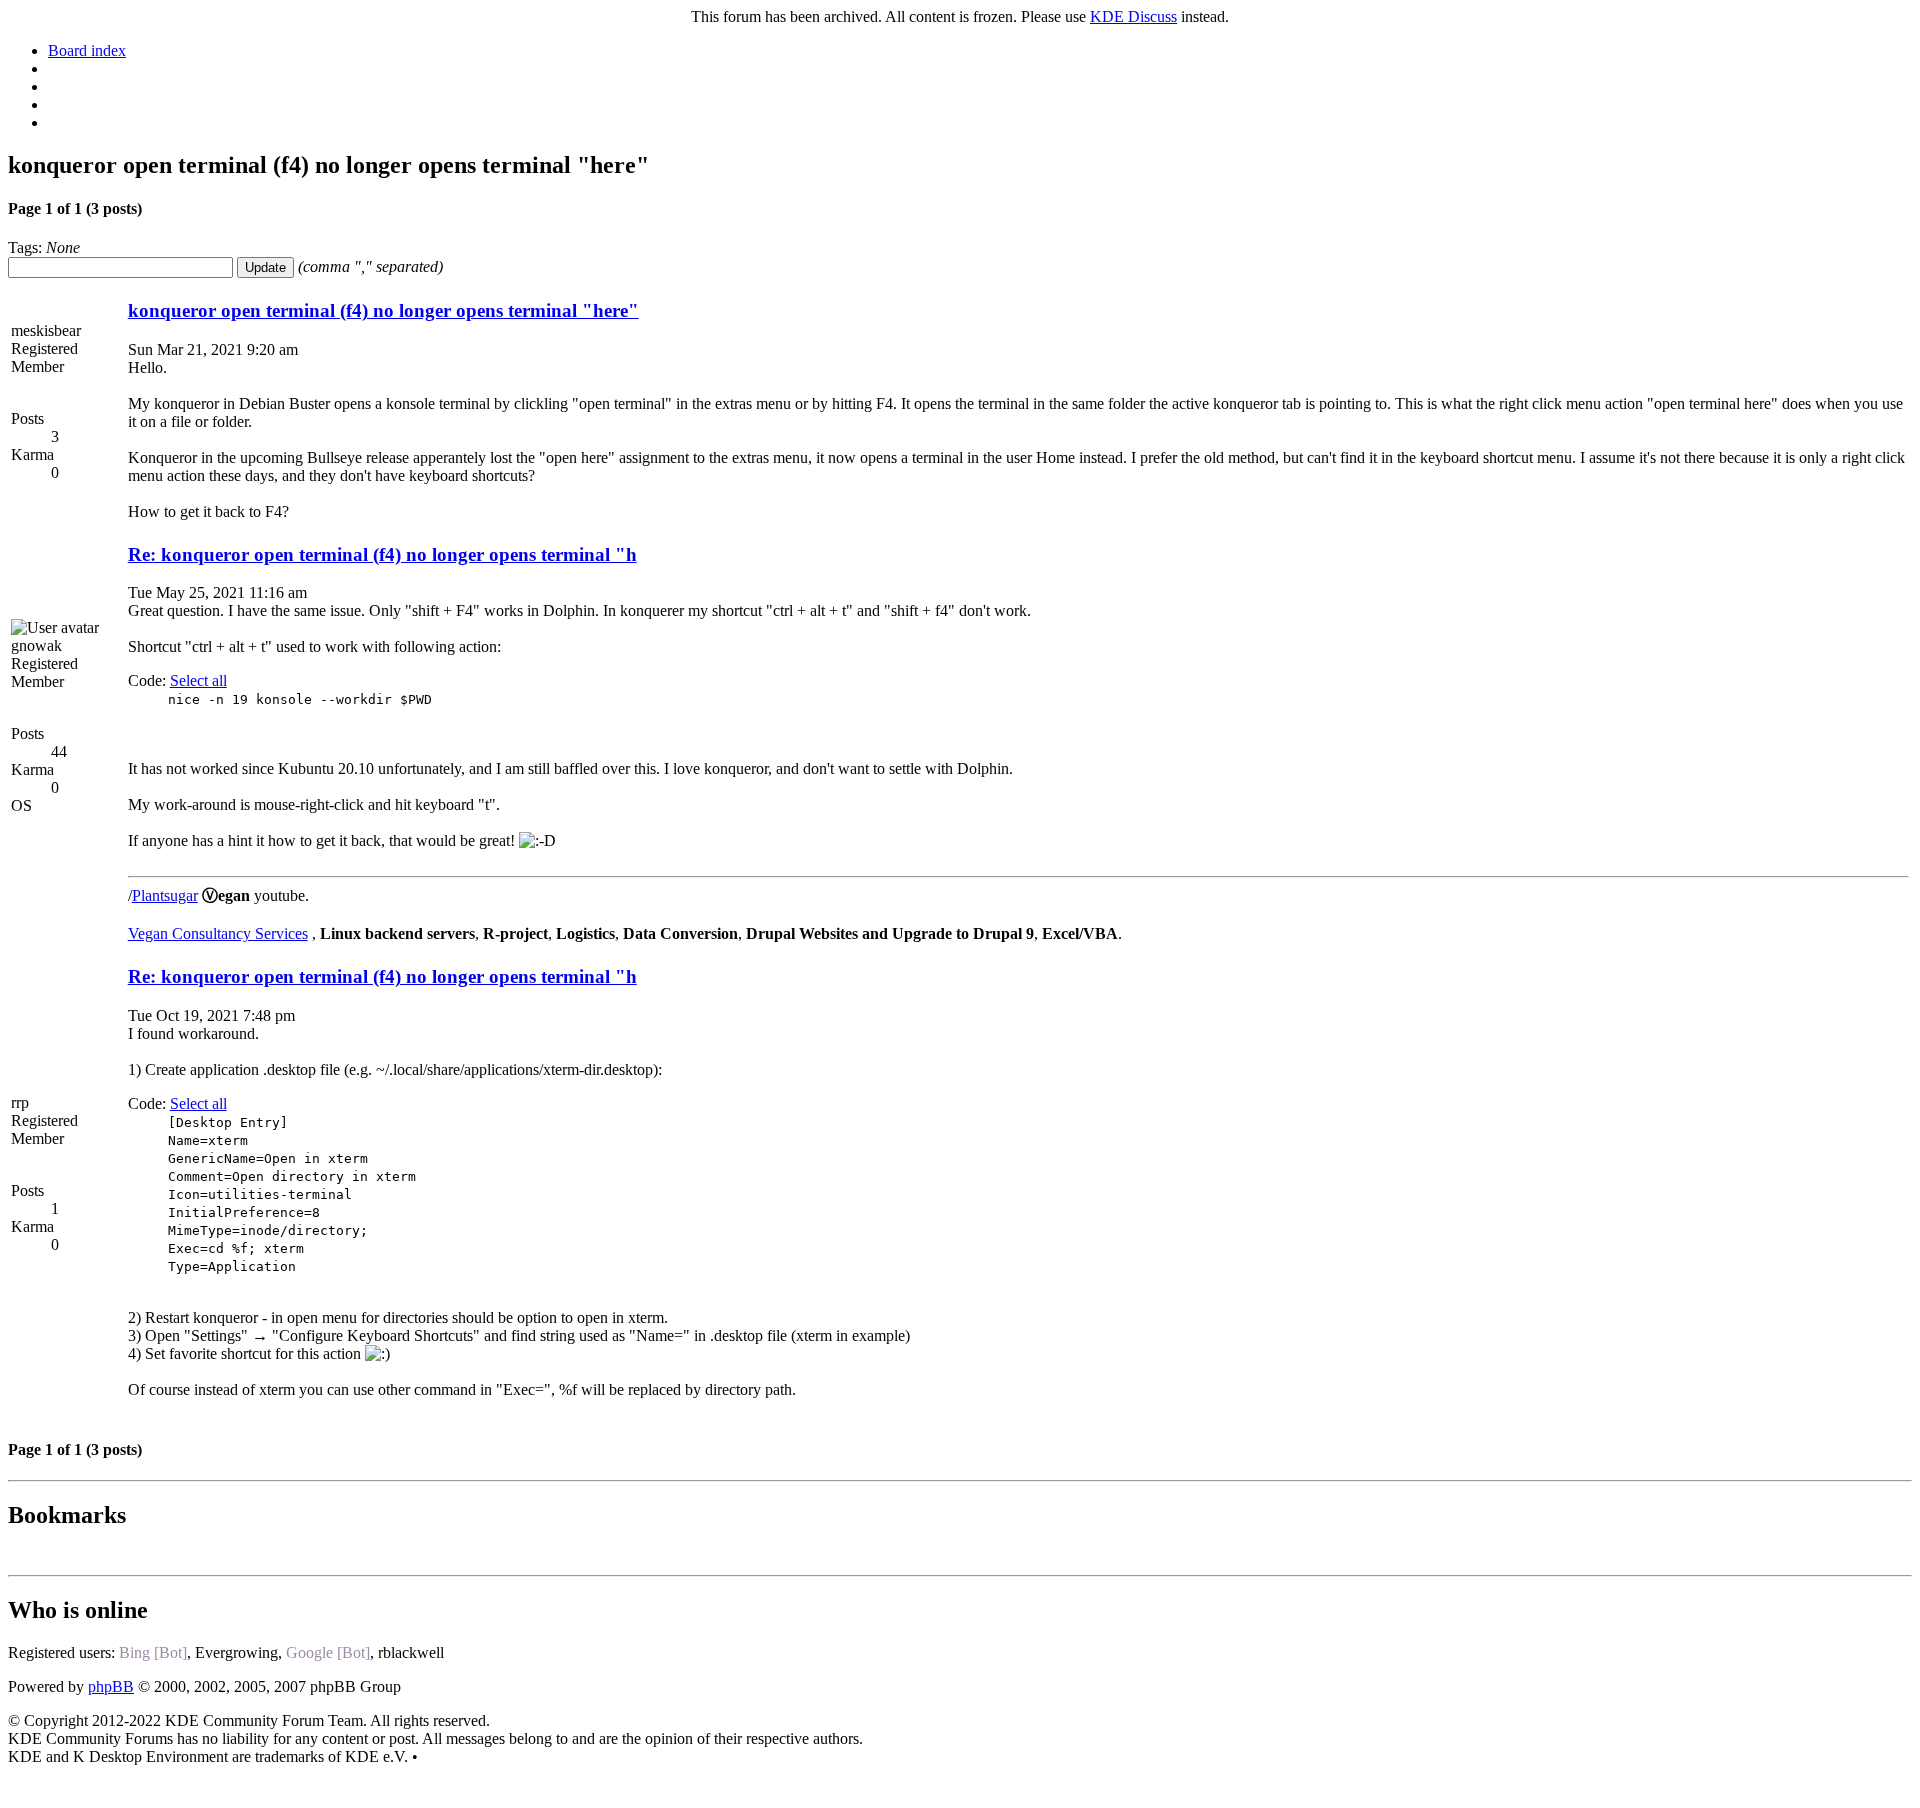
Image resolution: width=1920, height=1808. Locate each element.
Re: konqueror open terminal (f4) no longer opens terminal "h (382, 554)
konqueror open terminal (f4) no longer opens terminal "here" (383, 310)
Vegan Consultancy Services (218, 933)
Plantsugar (165, 895)
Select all (198, 680)
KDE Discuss (1133, 16)
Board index (87, 50)
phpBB (111, 1686)
